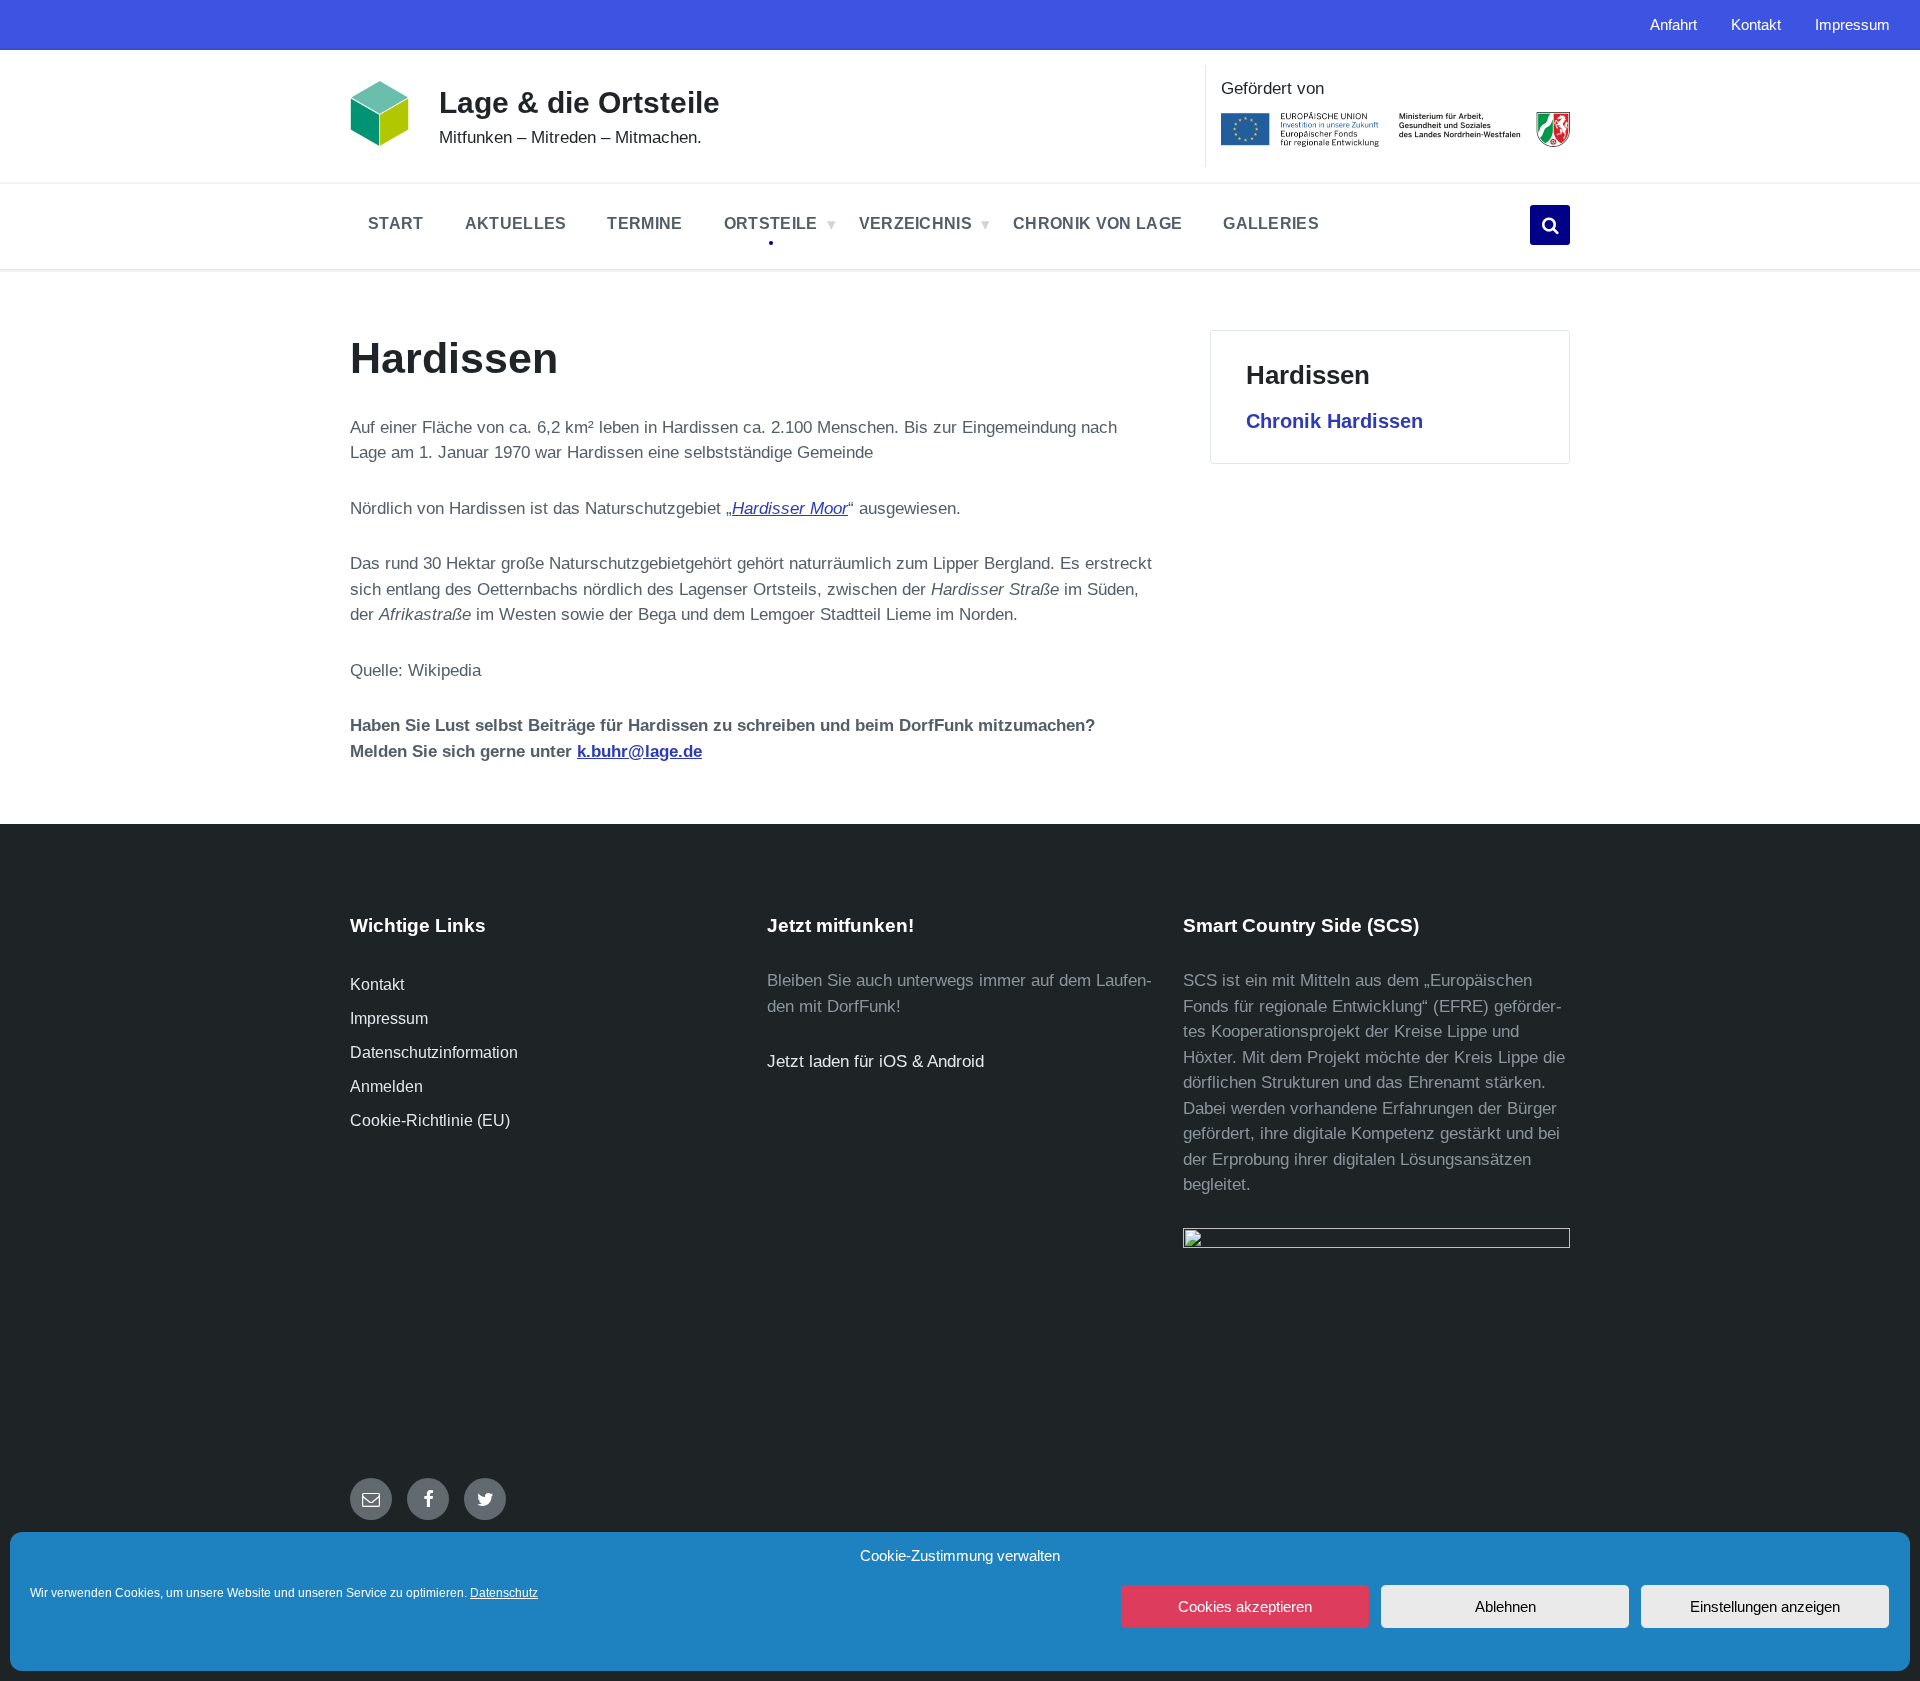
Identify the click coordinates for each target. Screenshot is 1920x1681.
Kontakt (377, 984)
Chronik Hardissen (1334, 421)
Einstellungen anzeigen (1765, 1606)
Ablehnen (1505, 1606)
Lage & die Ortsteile (579, 102)
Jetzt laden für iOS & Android (875, 1061)
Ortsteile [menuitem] (771, 223)
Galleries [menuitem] (1271, 223)
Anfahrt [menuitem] (1673, 25)
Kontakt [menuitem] (1756, 25)
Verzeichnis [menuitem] (916, 223)
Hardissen (1308, 375)
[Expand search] (1550, 225)
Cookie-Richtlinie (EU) (430, 1120)
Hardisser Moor (790, 508)
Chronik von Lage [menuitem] (1097, 223)
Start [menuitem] (396, 223)
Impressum (389, 1018)
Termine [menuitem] (644, 223)
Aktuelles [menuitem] (516, 223)
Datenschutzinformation (434, 1052)
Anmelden (386, 1086)
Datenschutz (504, 1593)
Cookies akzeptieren (1245, 1606)
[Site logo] (379, 141)
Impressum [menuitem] (1852, 25)
